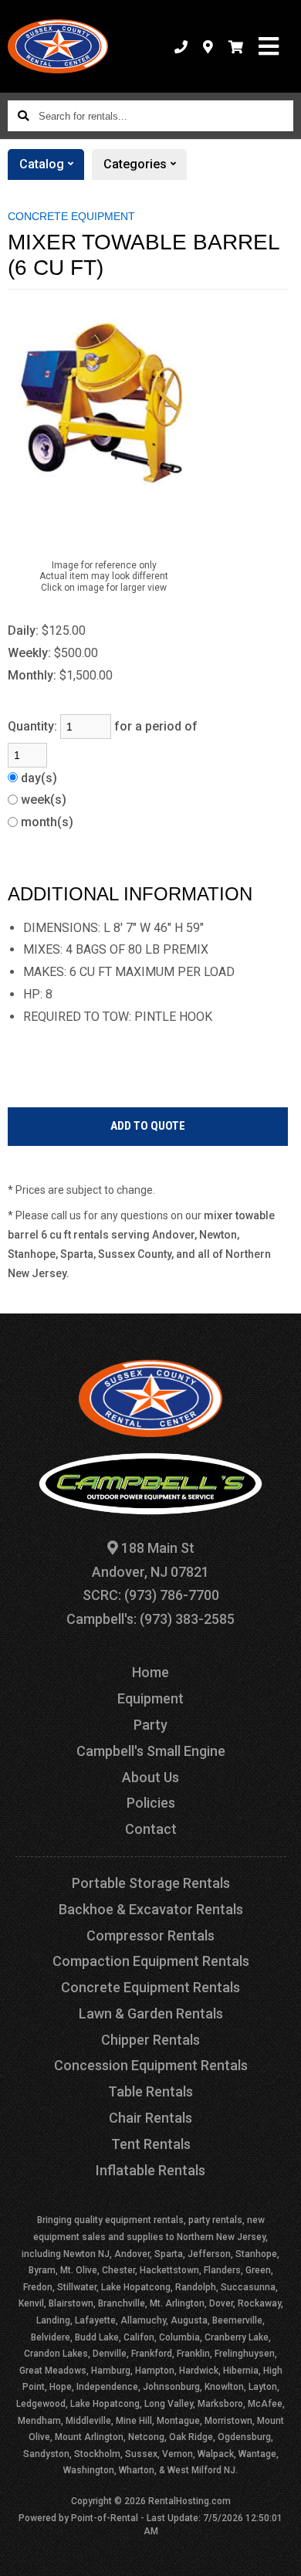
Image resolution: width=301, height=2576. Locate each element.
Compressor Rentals (150, 1935)
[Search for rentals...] (23, 116)
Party (150, 1725)
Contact (151, 1829)
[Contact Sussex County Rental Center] (208, 46)
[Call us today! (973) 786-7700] (181, 46)
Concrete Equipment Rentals (150, 1987)
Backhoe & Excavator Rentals (151, 1909)
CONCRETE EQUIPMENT (71, 216)
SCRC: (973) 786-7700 (151, 1595)
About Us (150, 1777)
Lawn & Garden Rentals (151, 2013)
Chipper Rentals (150, 2040)
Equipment (150, 1698)
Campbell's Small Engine (151, 1751)
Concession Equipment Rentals (151, 2065)
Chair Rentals (150, 2118)
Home (150, 1672)
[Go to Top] (279, 2554)
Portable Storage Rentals (151, 1883)
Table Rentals (150, 2091)
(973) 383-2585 (187, 1619)
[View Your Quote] (236, 46)
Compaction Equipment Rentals (151, 1961)
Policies (151, 1803)
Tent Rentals (151, 2144)
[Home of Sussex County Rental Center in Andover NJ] (58, 46)
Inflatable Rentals (150, 2170)
